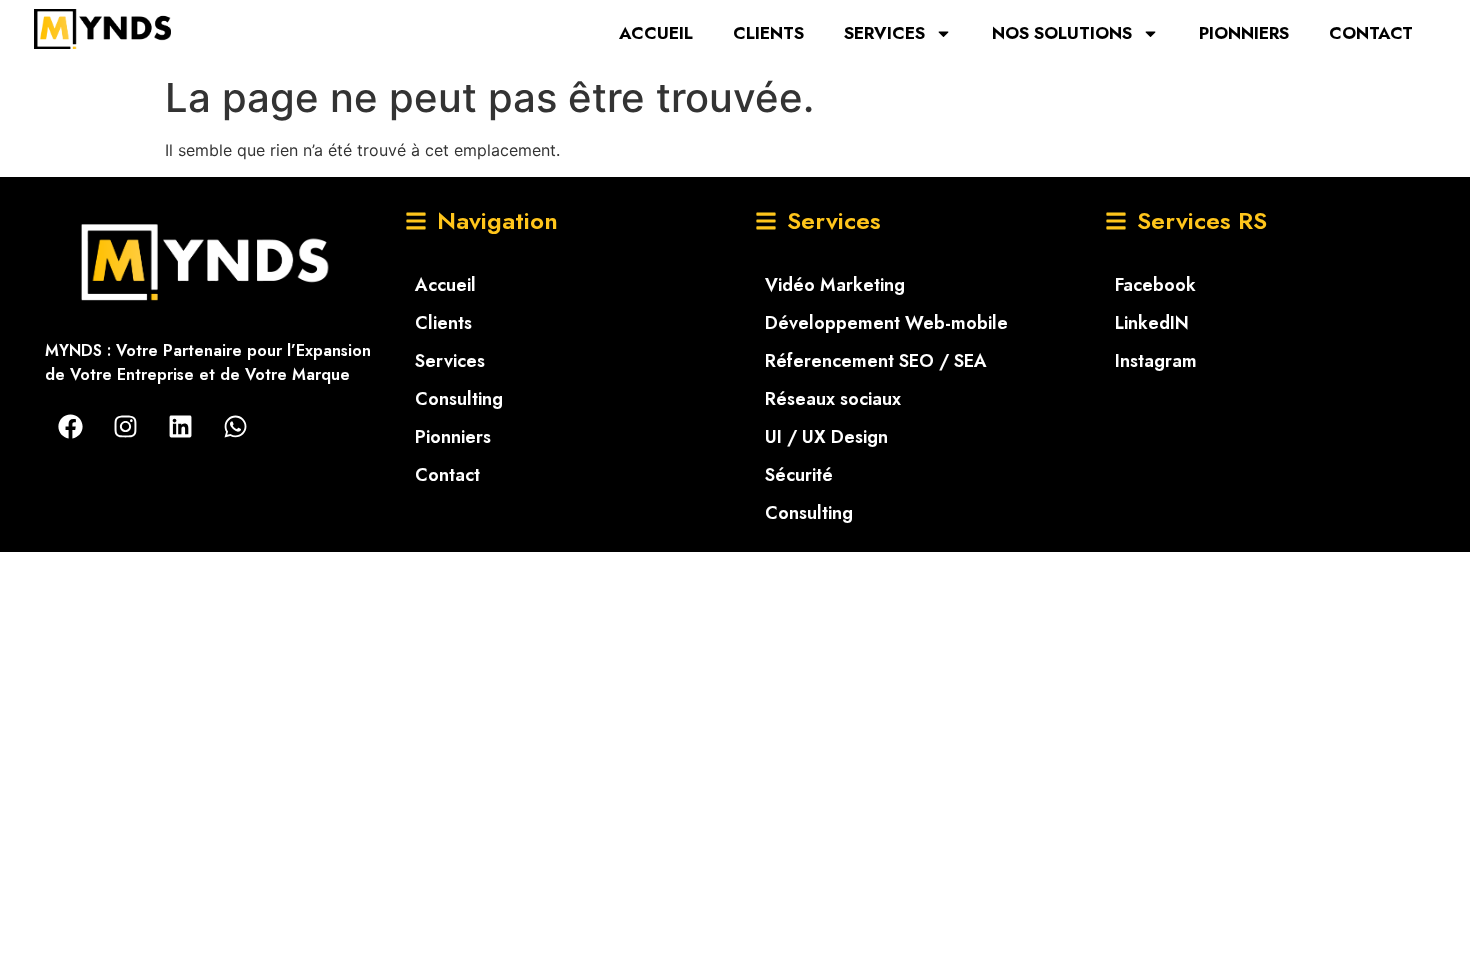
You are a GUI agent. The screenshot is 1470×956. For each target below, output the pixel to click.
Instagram (1156, 361)
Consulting (459, 399)
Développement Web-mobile (886, 323)
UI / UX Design (826, 437)
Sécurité (799, 475)
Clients (768, 33)
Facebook (1155, 285)
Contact (1371, 33)
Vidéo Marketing (835, 285)
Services (884, 33)
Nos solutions (1062, 33)
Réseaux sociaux (833, 399)
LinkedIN (1152, 323)
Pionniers (1244, 33)
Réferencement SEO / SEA (876, 361)
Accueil (656, 33)
